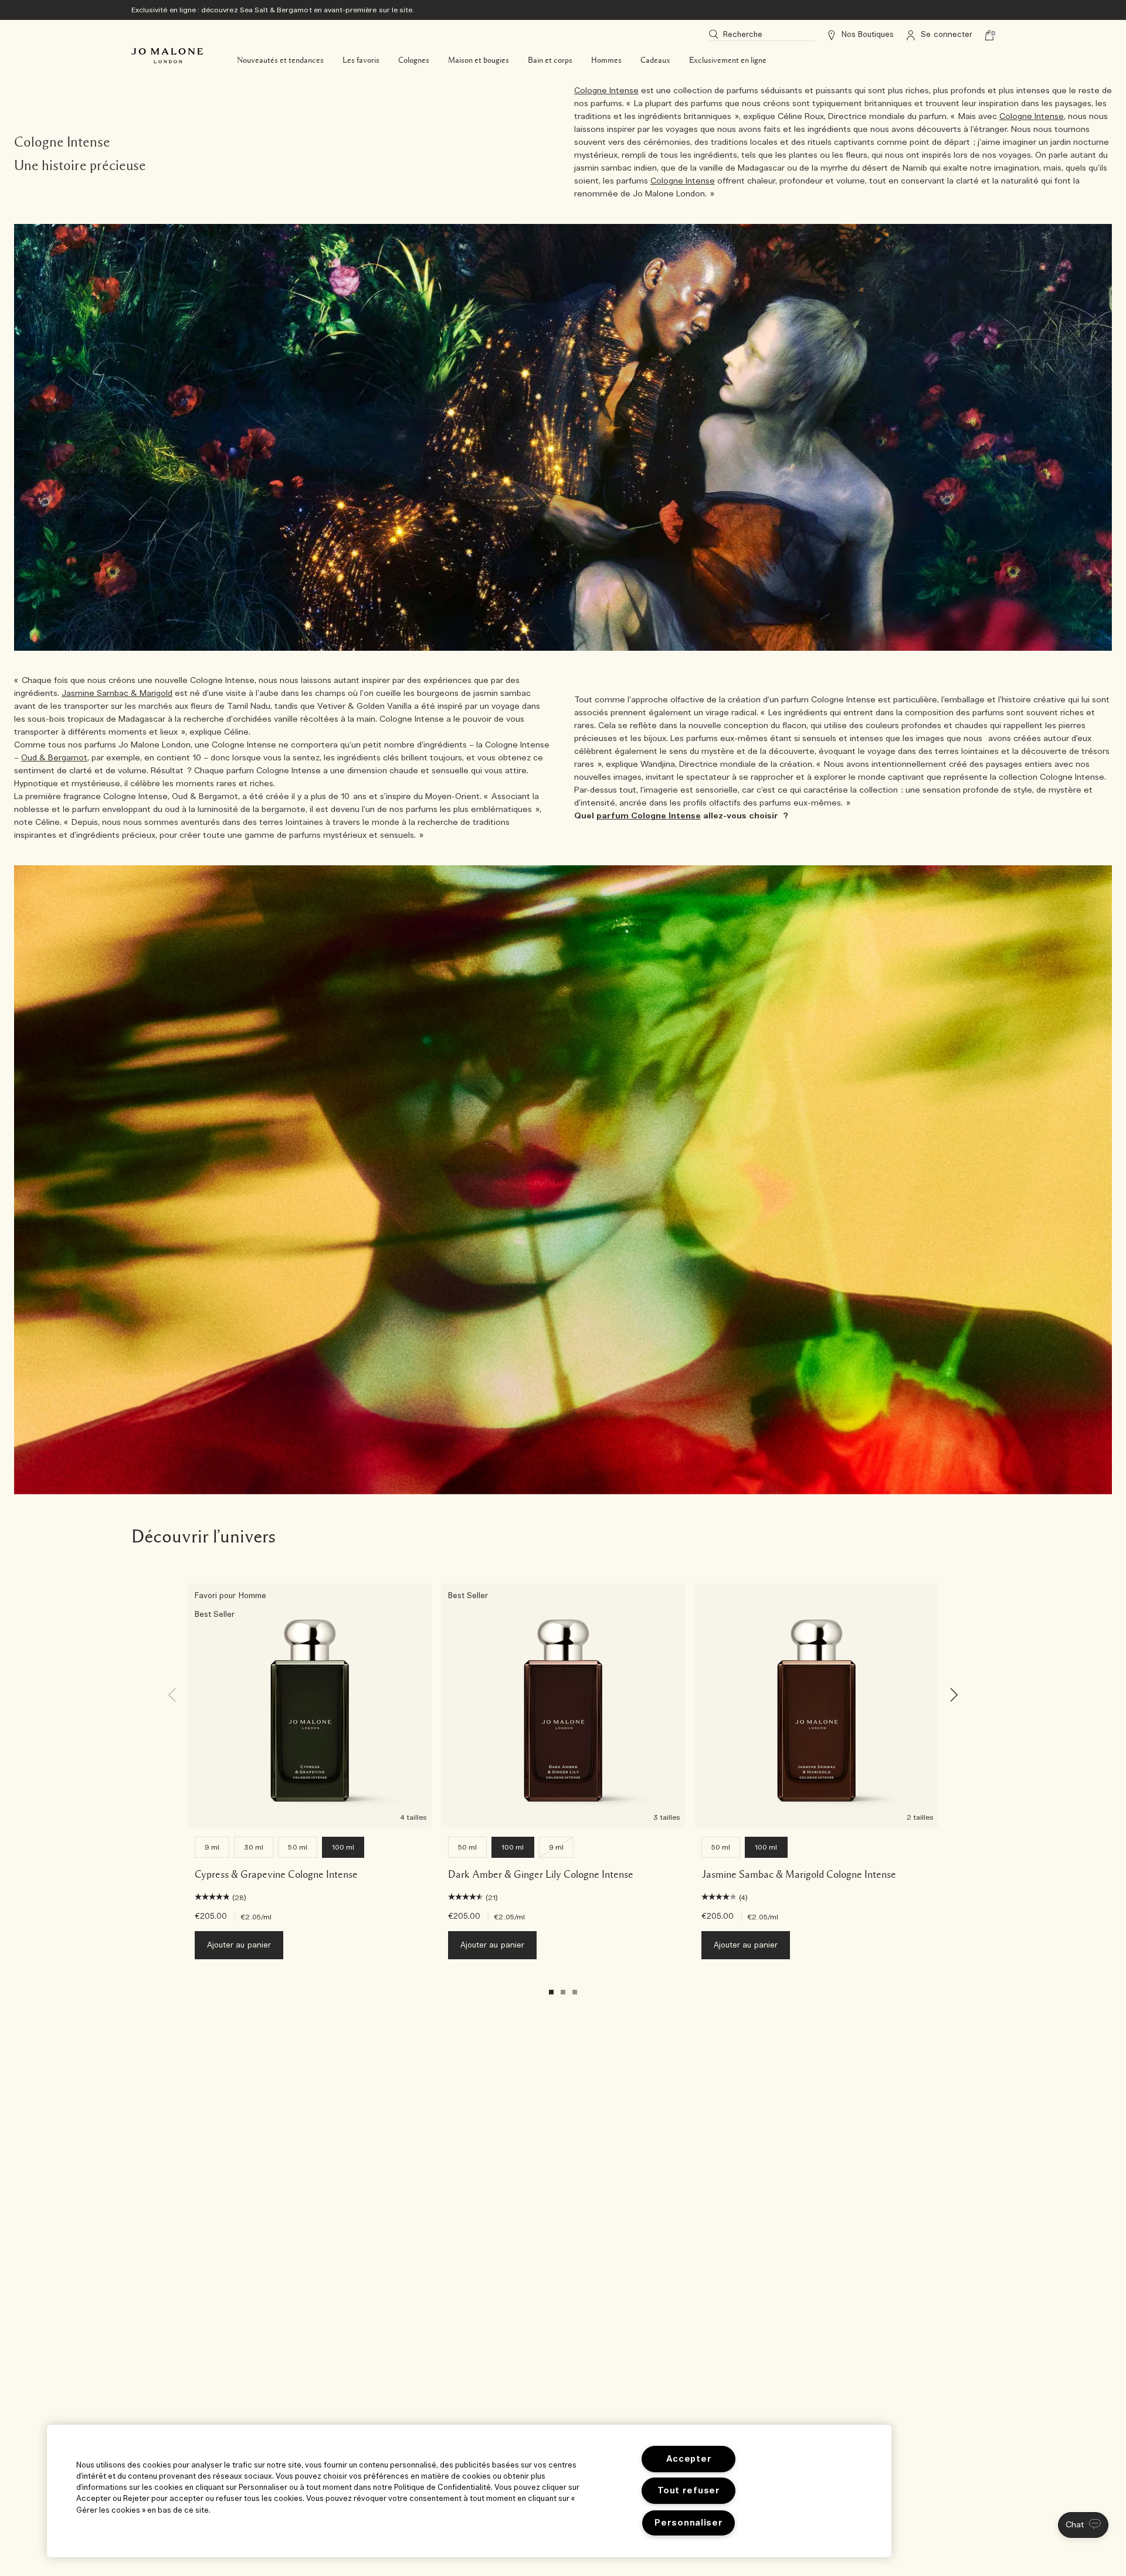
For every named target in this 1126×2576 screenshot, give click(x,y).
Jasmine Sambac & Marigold (117, 694)
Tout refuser (689, 2491)
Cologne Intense (606, 91)
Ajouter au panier (239, 1945)
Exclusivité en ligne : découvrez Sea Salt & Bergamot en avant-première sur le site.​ (273, 10)
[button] (1083, 2525)
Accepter (689, 2459)
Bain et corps (550, 60)
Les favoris (361, 60)
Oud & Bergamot (54, 758)
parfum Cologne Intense (649, 816)
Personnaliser (689, 2523)
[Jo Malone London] (167, 56)
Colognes (414, 60)
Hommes (606, 60)
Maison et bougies (479, 60)
